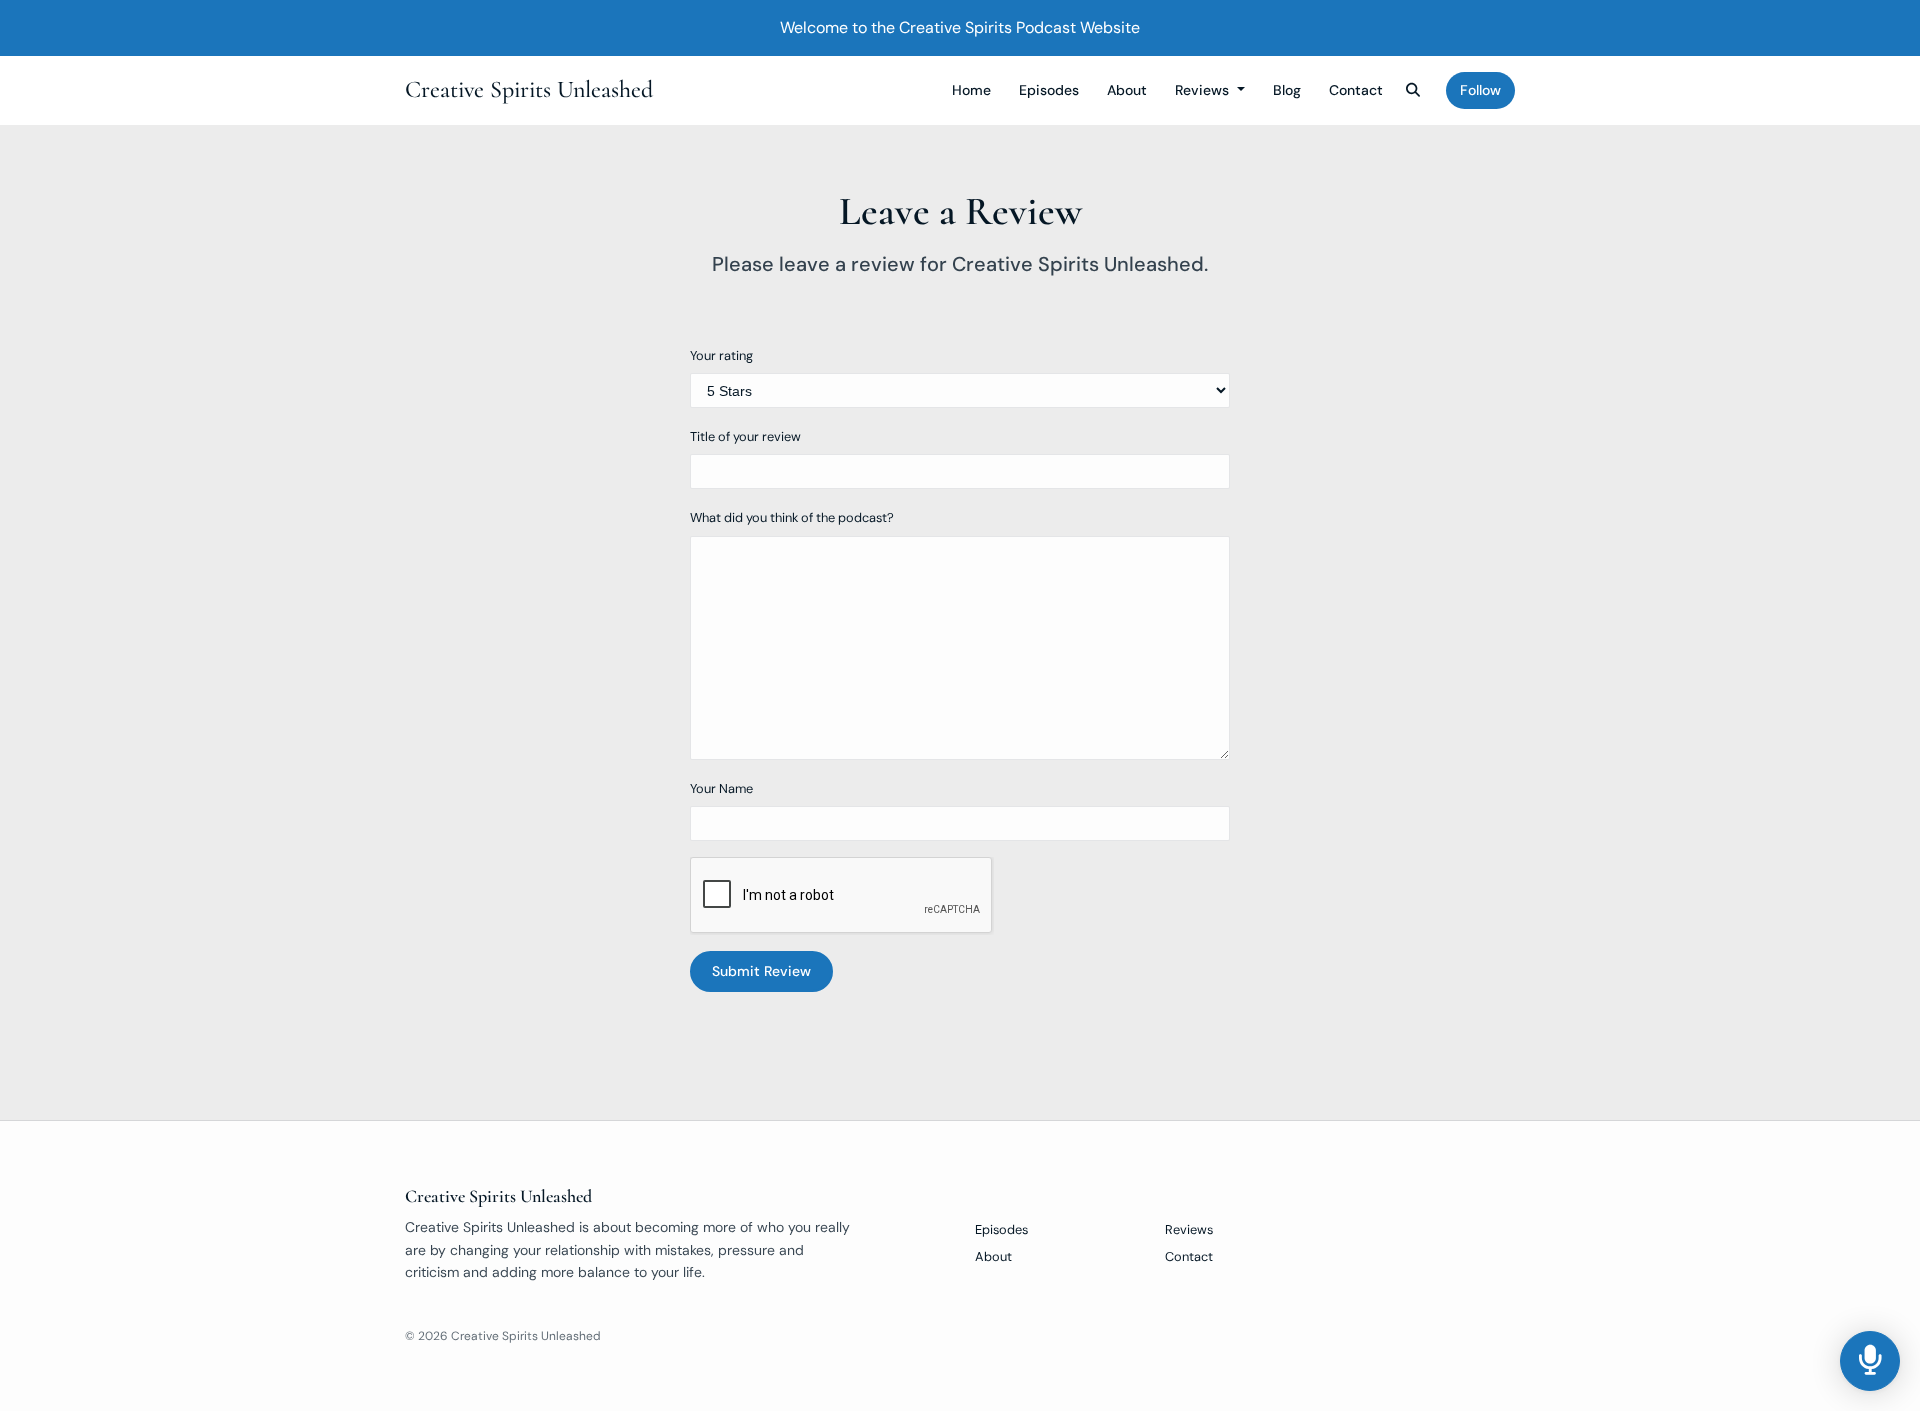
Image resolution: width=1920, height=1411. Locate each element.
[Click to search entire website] (1414, 90)
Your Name (721, 788)
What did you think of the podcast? (792, 517)
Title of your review (745, 436)
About (1127, 90)
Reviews (1204, 90)
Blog (1287, 90)
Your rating (721, 355)
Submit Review (761, 971)
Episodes (1049, 90)
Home (971, 90)
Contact (1356, 90)
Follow (1480, 90)
